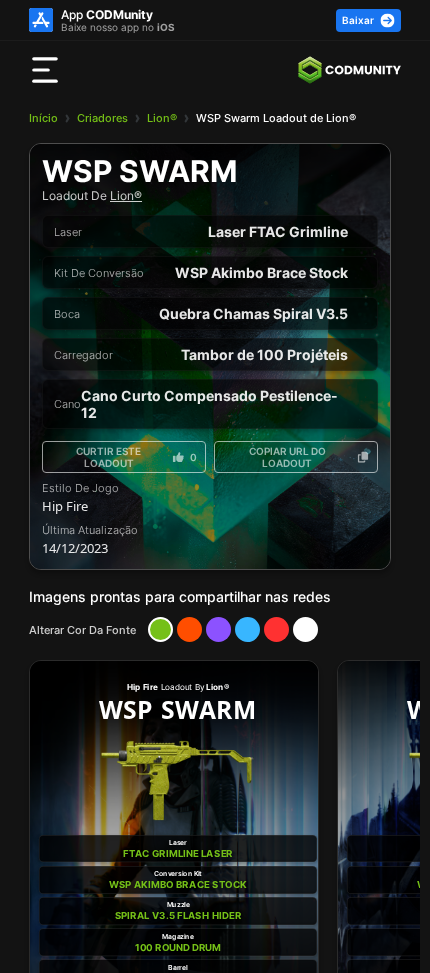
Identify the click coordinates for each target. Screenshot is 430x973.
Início (43, 118)
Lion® (162, 118)
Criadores (102, 118)
